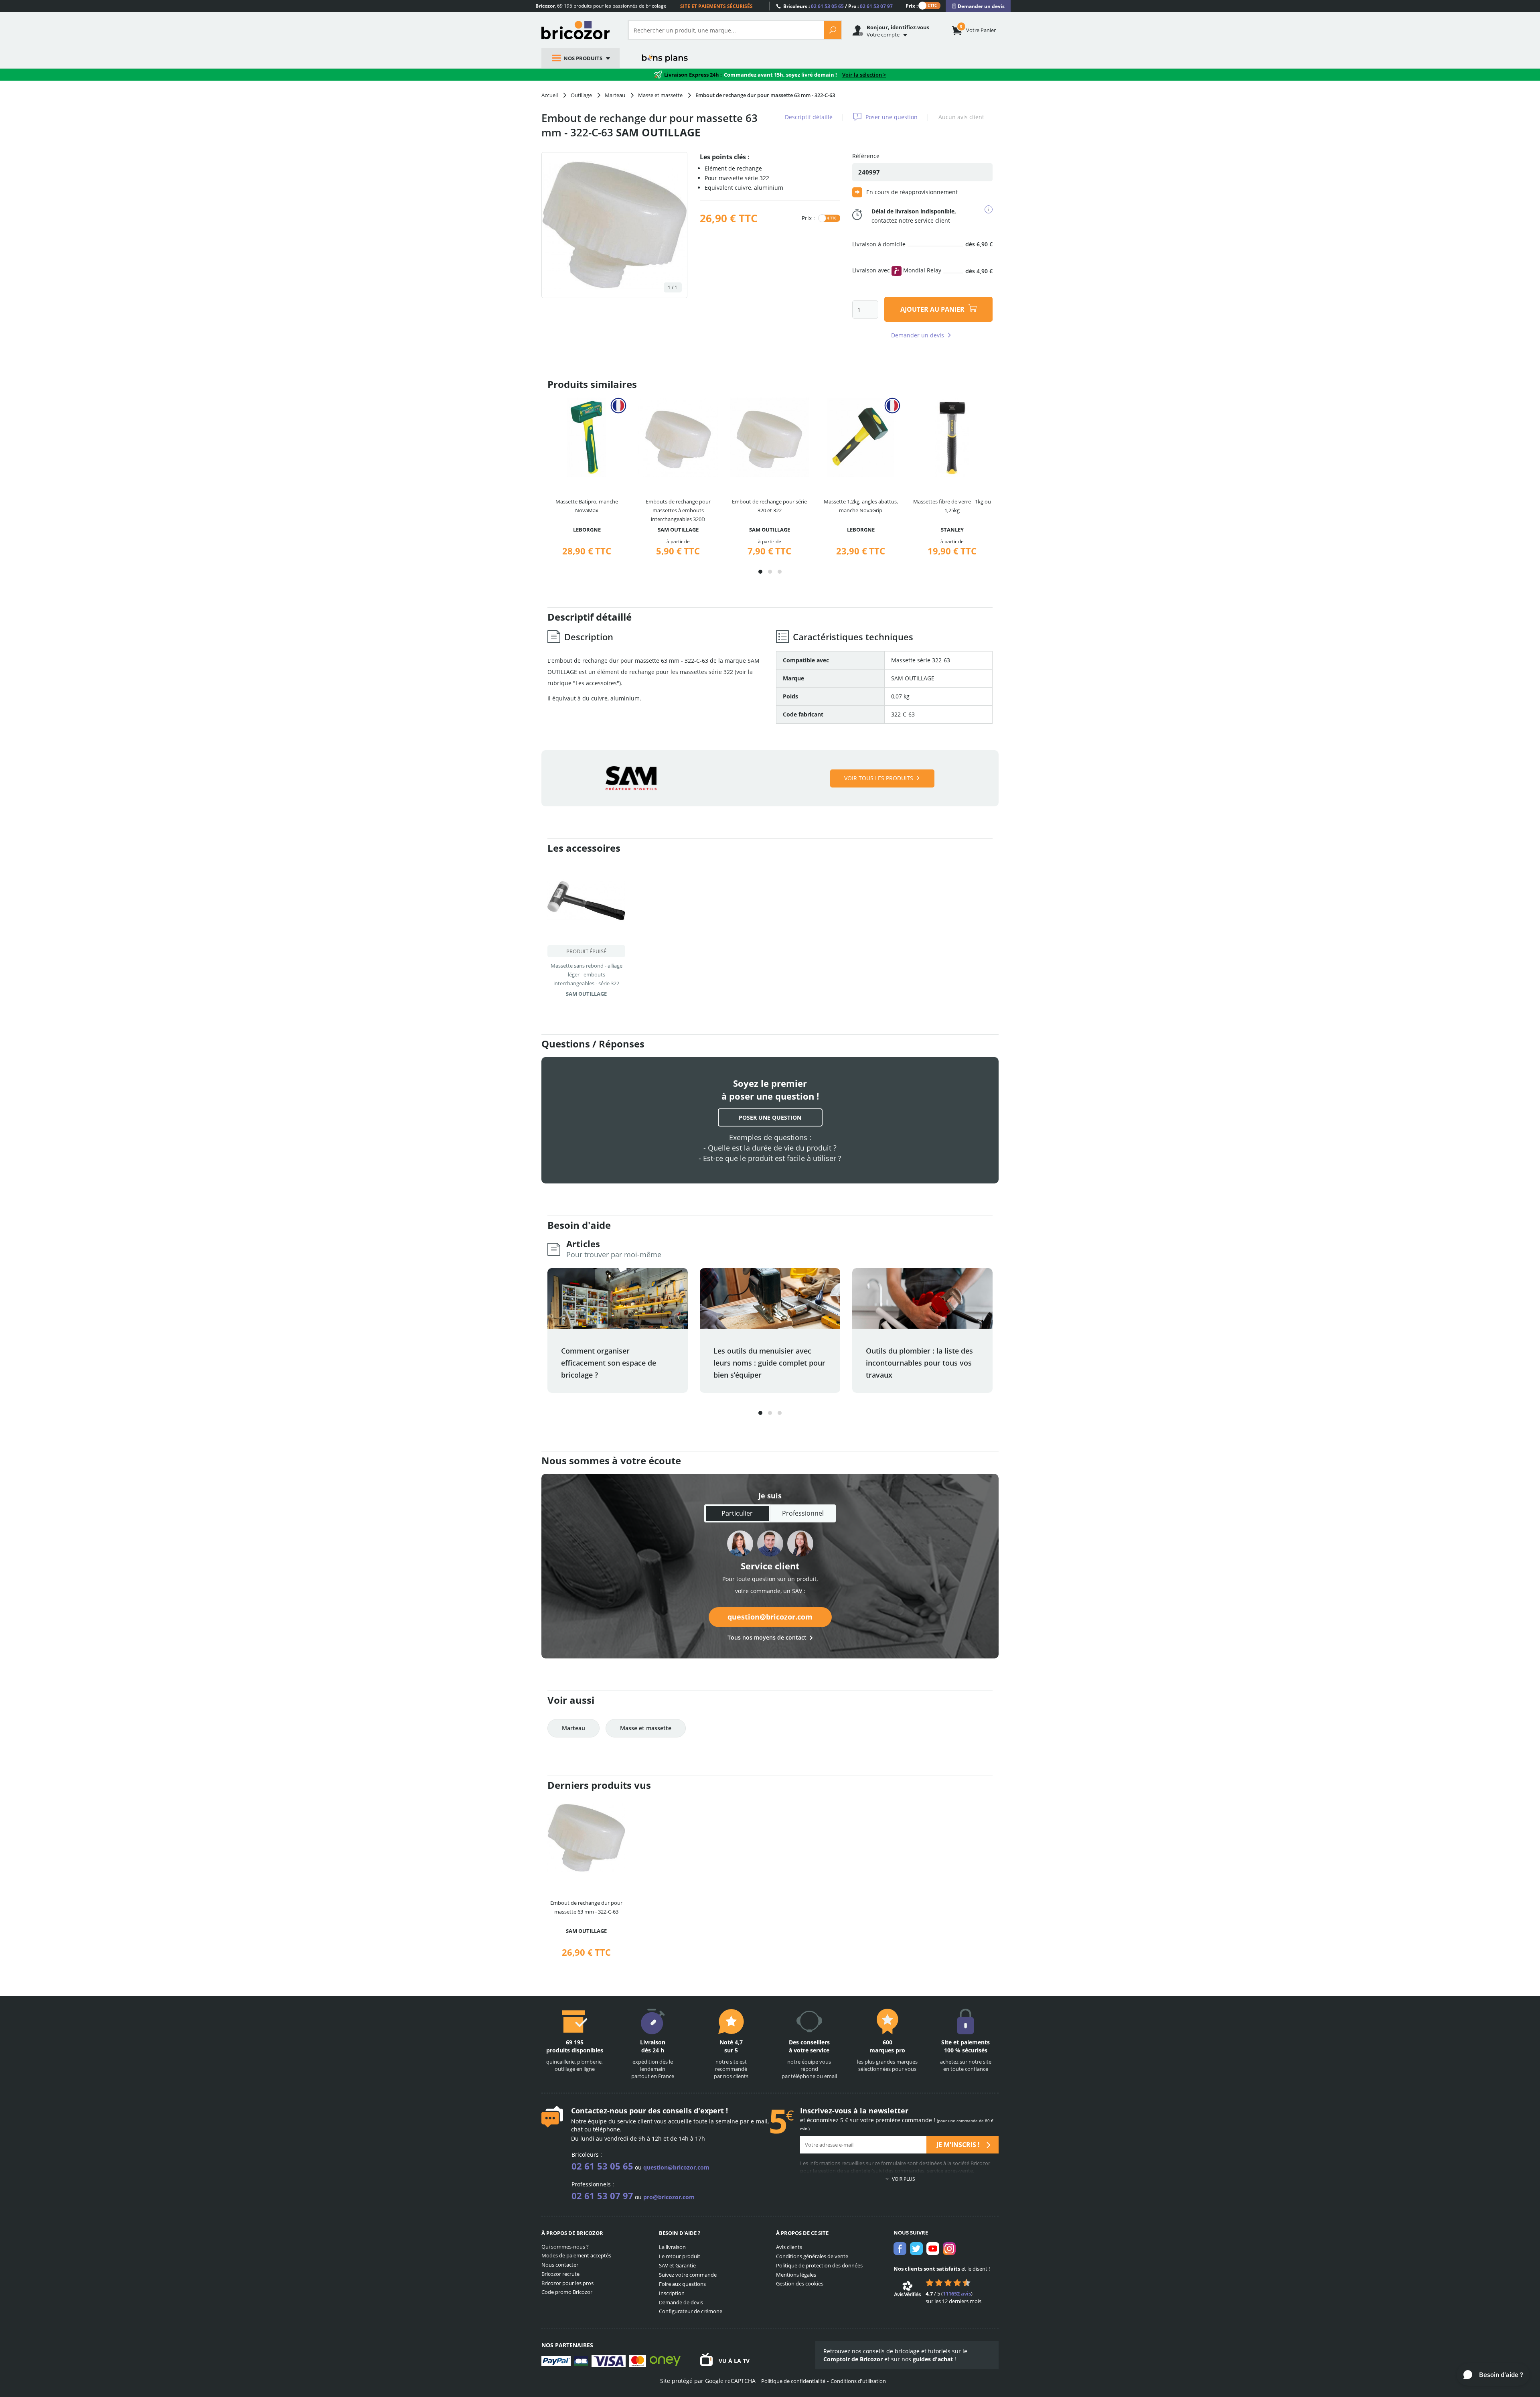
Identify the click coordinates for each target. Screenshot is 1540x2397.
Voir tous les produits (879, 778)
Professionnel (803, 1513)
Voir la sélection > (864, 75)
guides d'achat (933, 2359)
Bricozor (579, 30)
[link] (978, 6)
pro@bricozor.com (669, 2197)
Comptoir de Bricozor (853, 2359)
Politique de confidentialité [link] (793, 2381)
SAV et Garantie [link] (677, 2265)
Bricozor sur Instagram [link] (949, 2249)
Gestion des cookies (800, 2283)
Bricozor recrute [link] (560, 2274)
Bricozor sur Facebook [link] (900, 2249)
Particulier (737, 1513)
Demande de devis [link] (681, 2302)
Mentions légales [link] (796, 2275)
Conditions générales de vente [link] (812, 2256)
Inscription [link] (672, 2293)
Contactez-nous (599, 2111)
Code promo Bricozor (567, 2292)
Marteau (573, 1728)
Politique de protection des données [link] (819, 2265)
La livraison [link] (672, 2247)
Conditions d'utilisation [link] (858, 2381)
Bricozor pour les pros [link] (567, 2283)
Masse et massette (646, 1728)
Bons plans (665, 58)
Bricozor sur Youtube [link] (933, 2249)
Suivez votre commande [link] (688, 2275)
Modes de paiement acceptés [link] (576, 2255)
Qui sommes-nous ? (565, 2247)
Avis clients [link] (789, 2247)
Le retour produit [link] (680, 2256)
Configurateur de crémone (691, 2311)
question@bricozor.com (770, 1617)
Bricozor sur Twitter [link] (916, 2249)
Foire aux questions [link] (682, 2284)
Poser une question (892, 117)
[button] (760, 572)
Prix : (912, 5)
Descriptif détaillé (809, 117)
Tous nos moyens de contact (767, 1637)
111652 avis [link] (957, 2293)
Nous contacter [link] (560, 2265)
